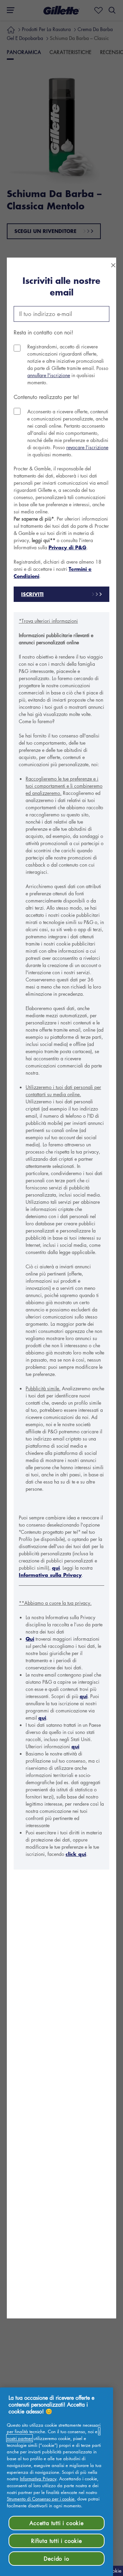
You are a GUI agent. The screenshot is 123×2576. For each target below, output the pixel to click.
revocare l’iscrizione (87, 447)
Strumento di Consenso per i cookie (41, 2499)
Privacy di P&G (67, 547)
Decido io (56, 2559)
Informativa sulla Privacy (50, 1575)
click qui (76, 1854)
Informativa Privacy (38, 2478)
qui (56, 1568)
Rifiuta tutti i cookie (57, 2541)
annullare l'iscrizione (49, 375)
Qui (30, 1639)
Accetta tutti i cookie (57, 2523)
